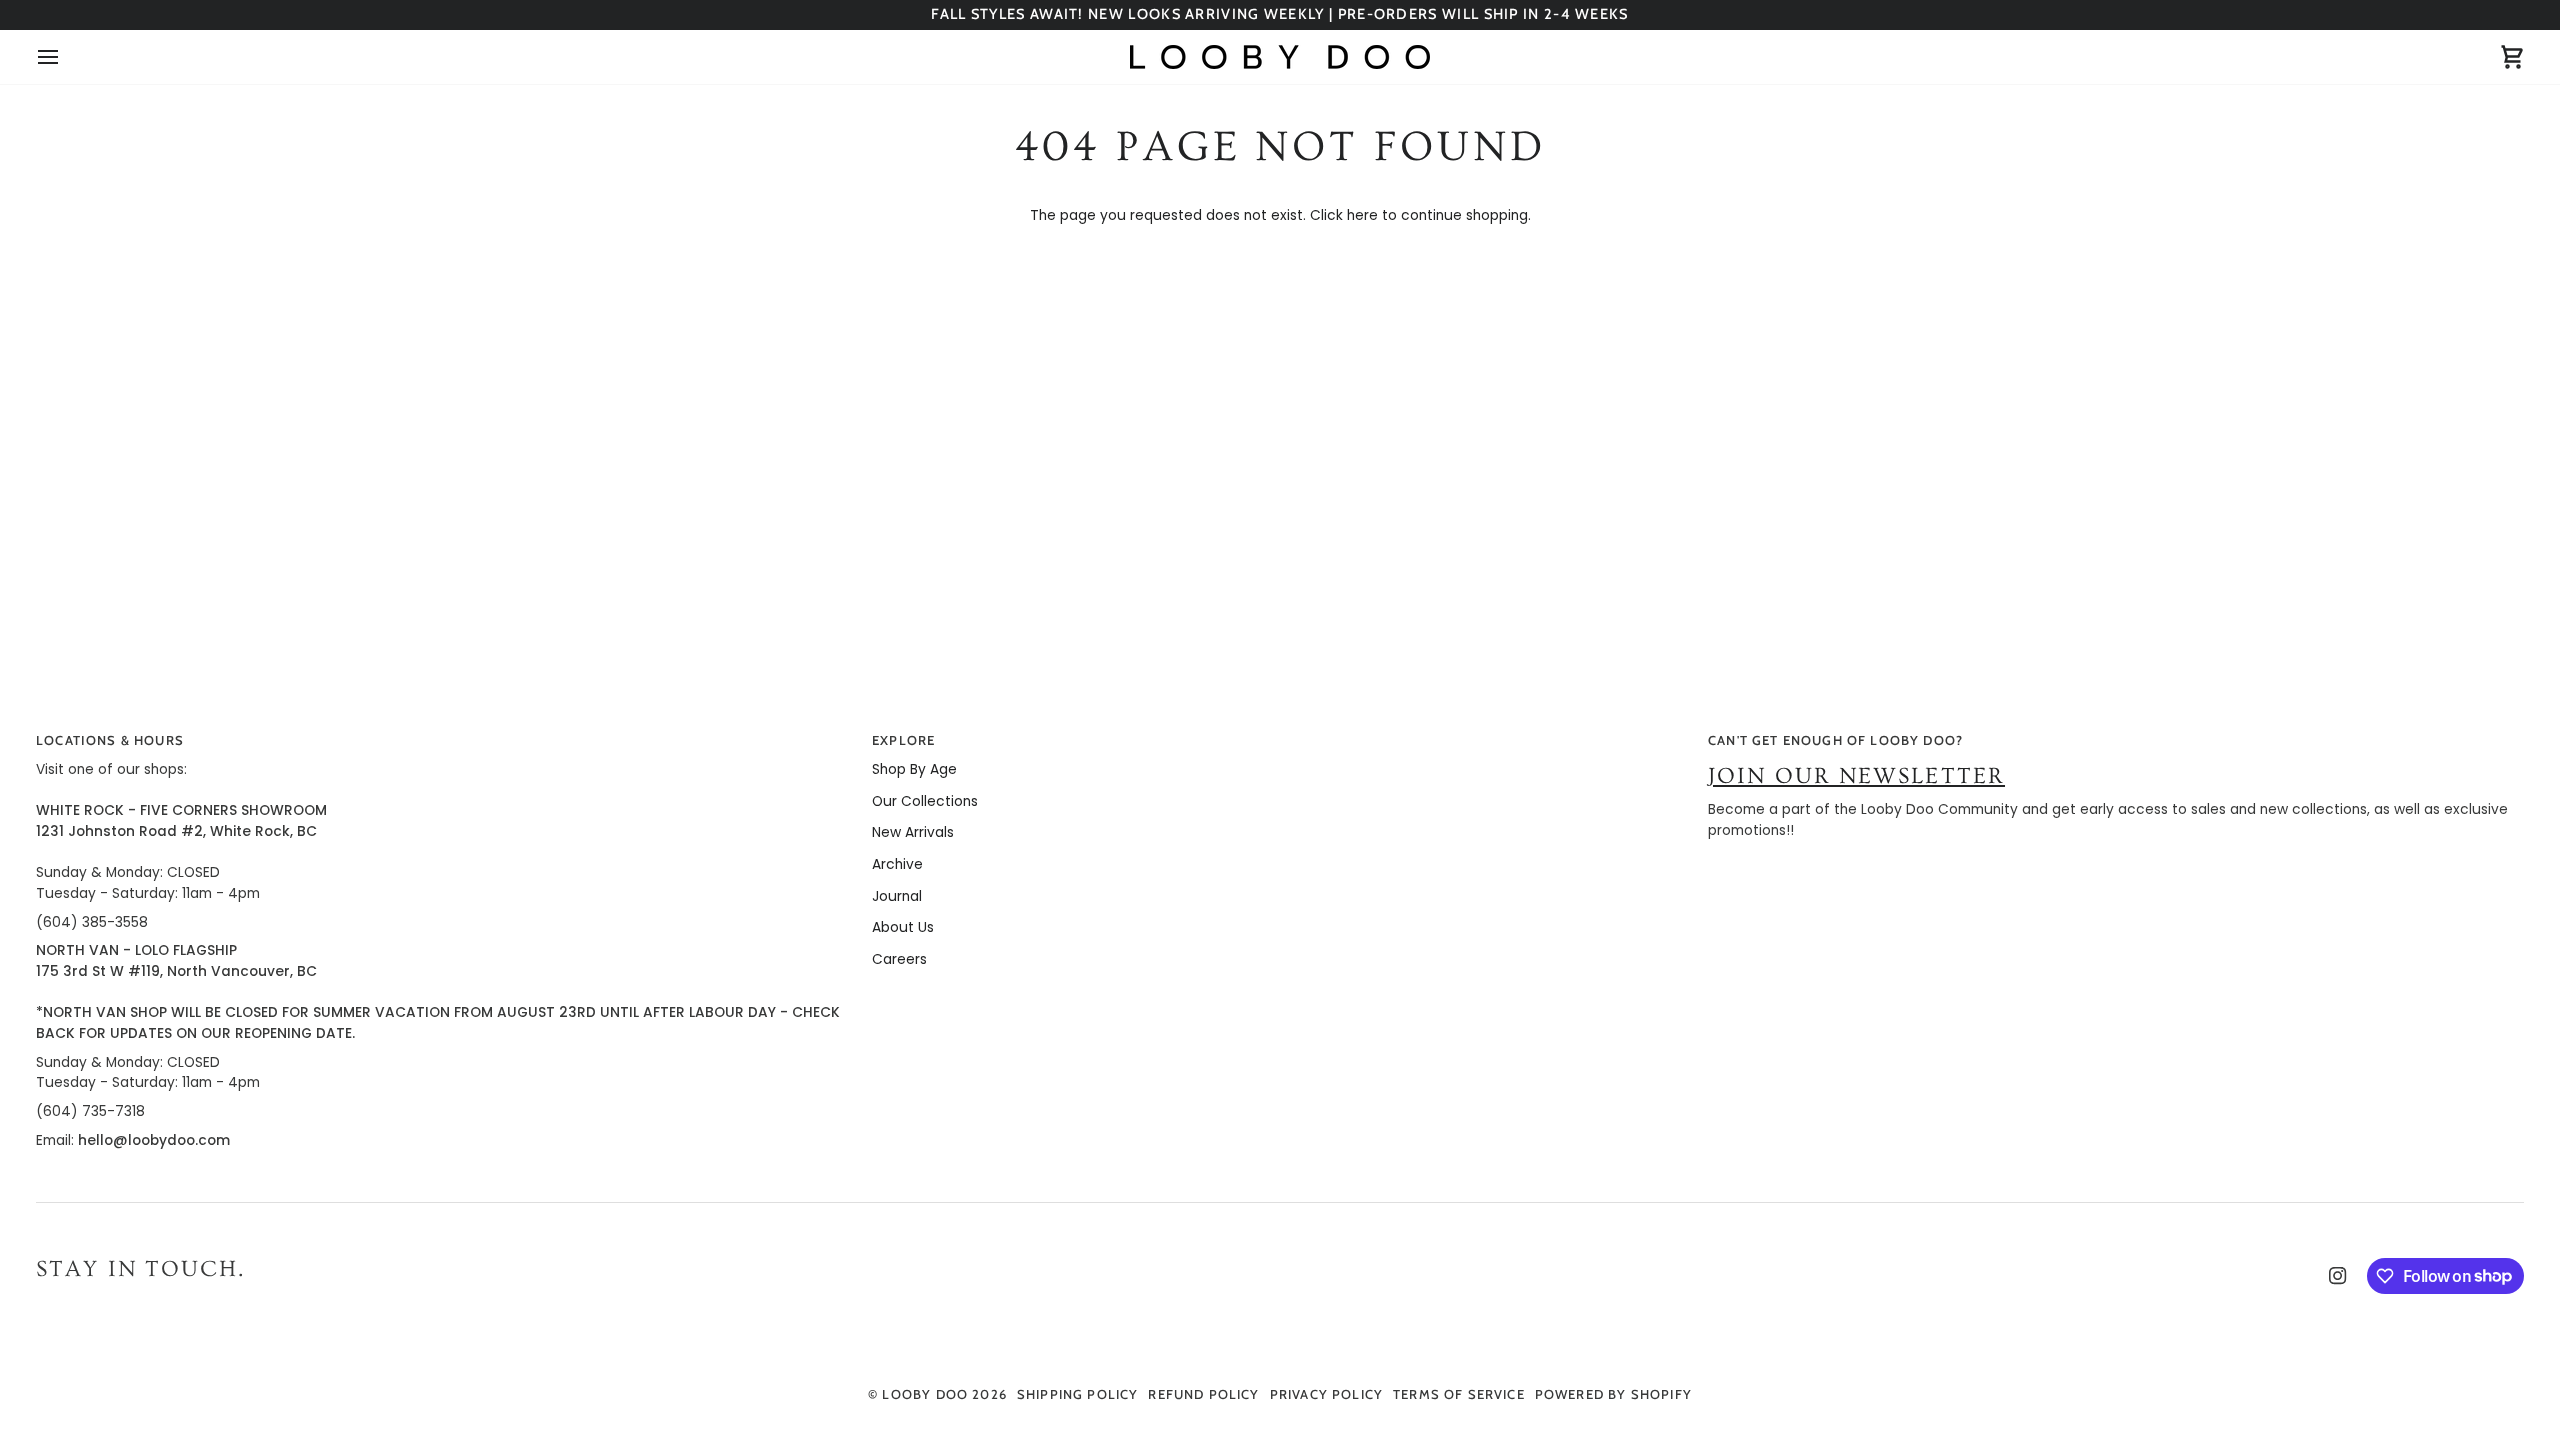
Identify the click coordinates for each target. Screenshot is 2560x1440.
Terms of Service (1459, 1394)
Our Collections (925, 801)
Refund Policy (1203, 1394)
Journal (897, 896)
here (1362, 215)
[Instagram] (2338, 1276)
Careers (899, 959)
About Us (903, 927)
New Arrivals (913, 832)
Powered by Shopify (1613, 1394)
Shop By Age (914, 769)
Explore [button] (903, 740)
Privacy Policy (1326, 1394)
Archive (897, 864)
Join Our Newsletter (1856, 776)
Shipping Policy (1078, 1394)
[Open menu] (66, 57)
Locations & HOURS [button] (110, 740)
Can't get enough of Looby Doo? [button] (1835, 740)
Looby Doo (925, 1394)
